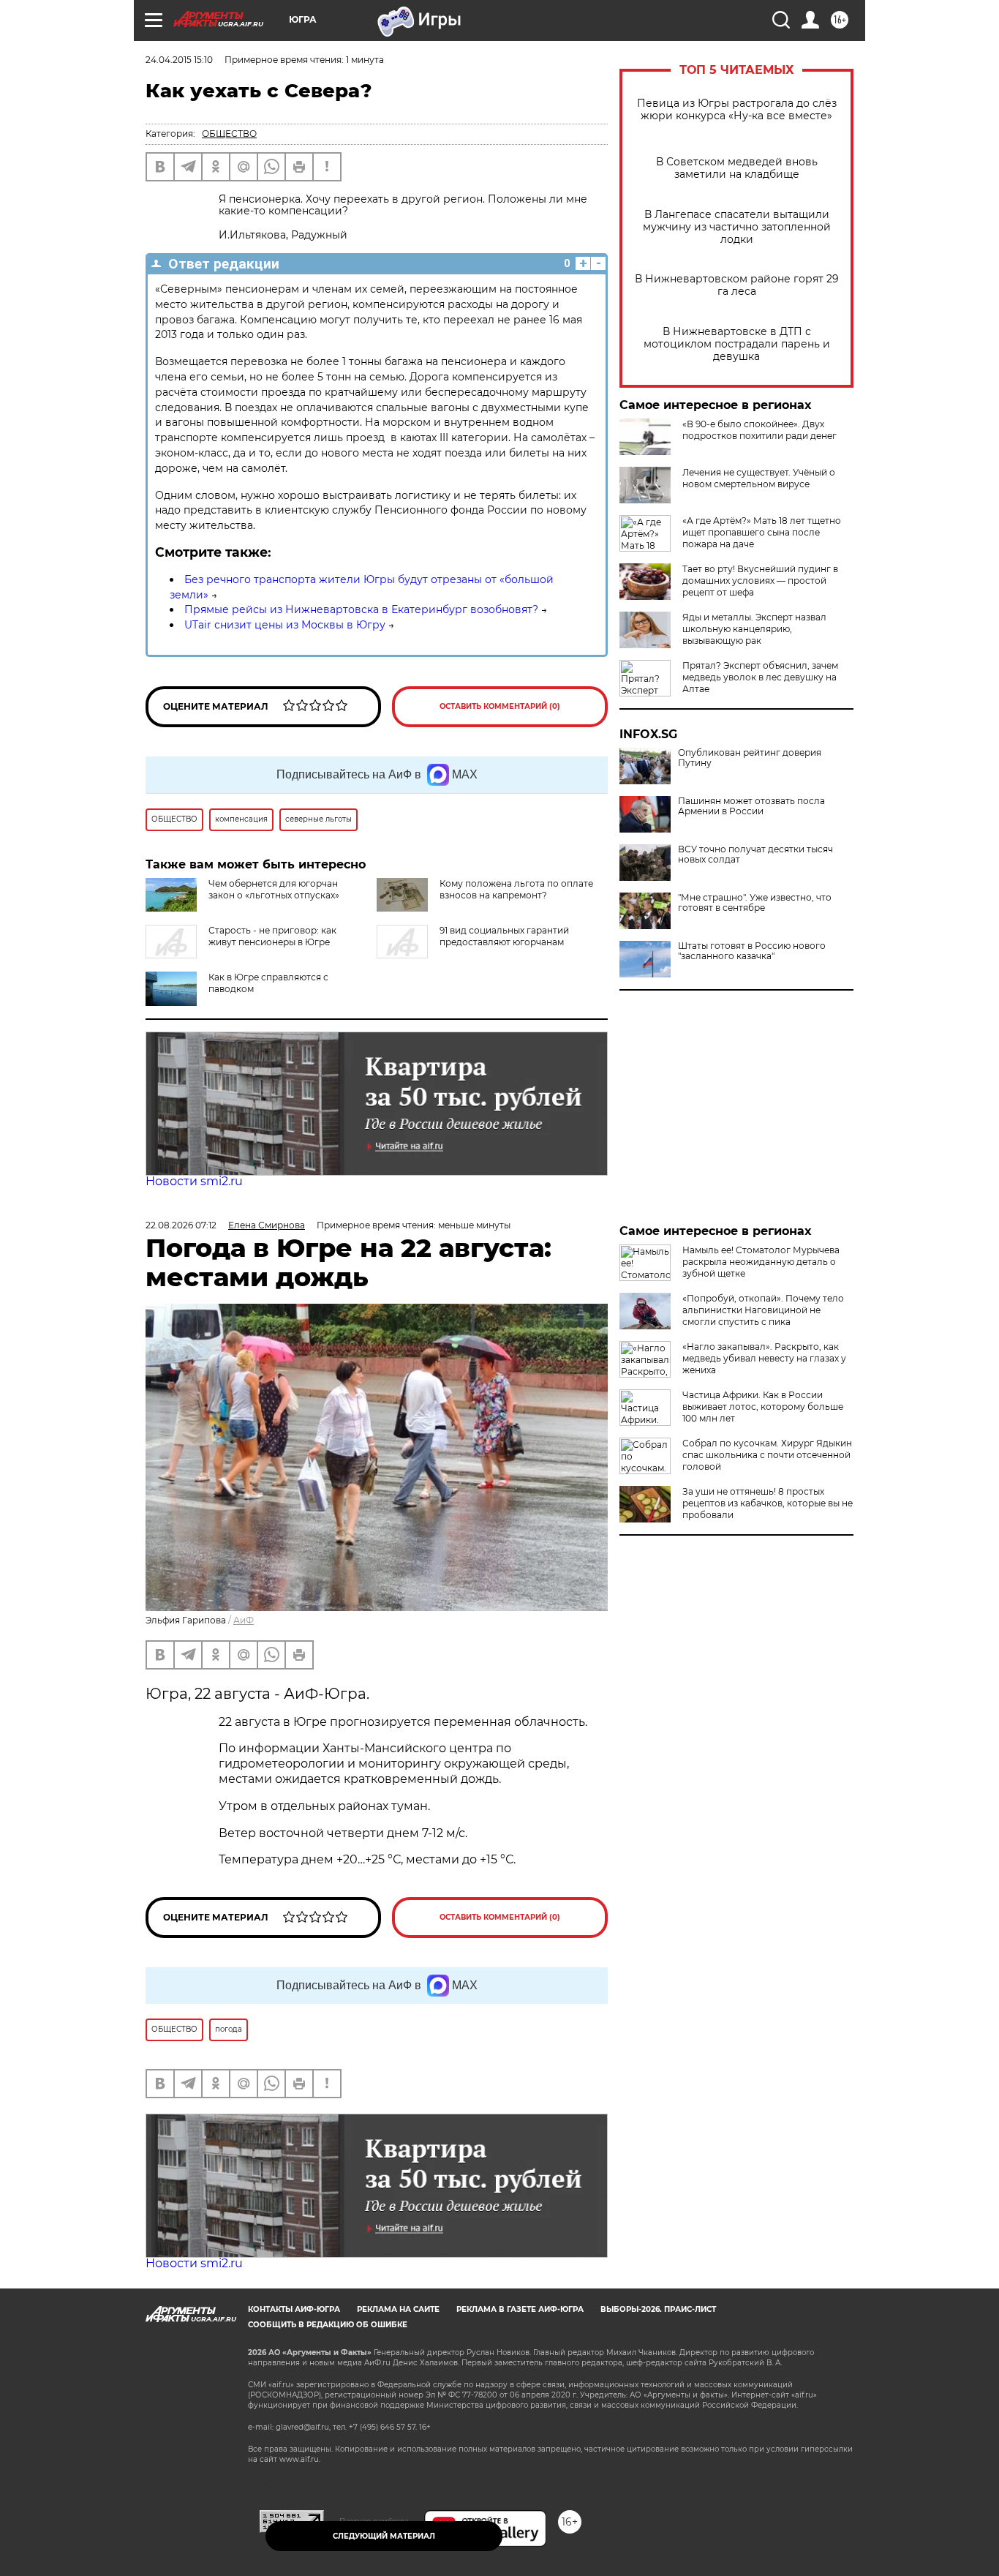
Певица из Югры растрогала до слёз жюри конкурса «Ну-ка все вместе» (737, 110)
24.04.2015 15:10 (179, 60)
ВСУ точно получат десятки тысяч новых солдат (755, 855)
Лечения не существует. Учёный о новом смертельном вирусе (759, 478)
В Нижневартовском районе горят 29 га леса (737, 285)
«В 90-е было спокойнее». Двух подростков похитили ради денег (759, 430)
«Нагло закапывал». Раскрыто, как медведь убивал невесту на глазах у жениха (764, 1358)
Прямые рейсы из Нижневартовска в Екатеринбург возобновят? (361, 609)
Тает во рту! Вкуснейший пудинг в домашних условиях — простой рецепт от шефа (760, 581)
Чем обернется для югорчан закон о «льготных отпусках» (274, 889)
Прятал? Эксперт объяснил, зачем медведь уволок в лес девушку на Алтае (760, 677)
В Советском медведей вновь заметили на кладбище (737, 168)
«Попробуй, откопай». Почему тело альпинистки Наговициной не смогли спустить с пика (763, 1310)
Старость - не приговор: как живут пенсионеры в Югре (272, 936)
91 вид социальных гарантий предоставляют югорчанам (504, 936)
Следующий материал (384, 2536)
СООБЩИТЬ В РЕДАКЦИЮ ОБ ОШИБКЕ (328, 2325)
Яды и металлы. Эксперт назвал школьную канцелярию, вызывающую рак (754, 629)
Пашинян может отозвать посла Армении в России (751, 806)
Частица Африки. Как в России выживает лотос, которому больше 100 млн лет (763, 1407)
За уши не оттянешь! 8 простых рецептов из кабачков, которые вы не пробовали (768, 1503)
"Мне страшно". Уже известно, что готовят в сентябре (755, 903)
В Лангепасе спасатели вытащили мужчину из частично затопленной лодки (737, 227)
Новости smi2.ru (194, 1181)
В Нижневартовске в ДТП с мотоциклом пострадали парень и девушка (737, 344)
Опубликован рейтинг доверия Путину (750, 758)
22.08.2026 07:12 (181, 1225)
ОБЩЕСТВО (229, 134)
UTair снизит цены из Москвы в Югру (285, 625)
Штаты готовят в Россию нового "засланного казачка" (752, 951)
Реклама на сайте (398, 2309)
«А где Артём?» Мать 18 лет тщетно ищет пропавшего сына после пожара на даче (762, 532)
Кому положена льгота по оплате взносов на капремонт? (516, 889)
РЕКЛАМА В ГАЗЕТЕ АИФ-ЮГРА (520, 2309)
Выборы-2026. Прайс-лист (658, 2309)
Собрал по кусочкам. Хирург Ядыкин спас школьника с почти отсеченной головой (767, 1455)
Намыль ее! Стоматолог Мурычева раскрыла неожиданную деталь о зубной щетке (761, 1262)
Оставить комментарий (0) (500, 706)
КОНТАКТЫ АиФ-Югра (294, 2309)
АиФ (244, 1620)
